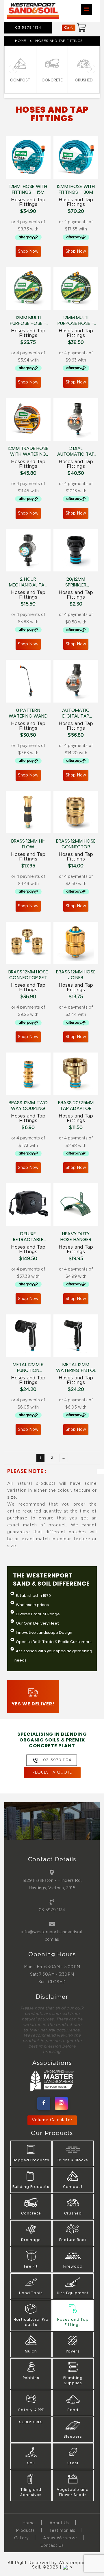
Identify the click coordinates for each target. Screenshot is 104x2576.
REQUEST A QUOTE (52, 1773)
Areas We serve (60, 2538)
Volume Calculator (52, 2120)
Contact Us (52, 2546)
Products (25, 2531)
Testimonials (62, 2531)
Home (21, 41)
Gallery (22, 2538)
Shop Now (28, 252)
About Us (59, 2523)
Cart (69, 28)
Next (91, 69)
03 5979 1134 (52, 1910)
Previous (13, 69)
